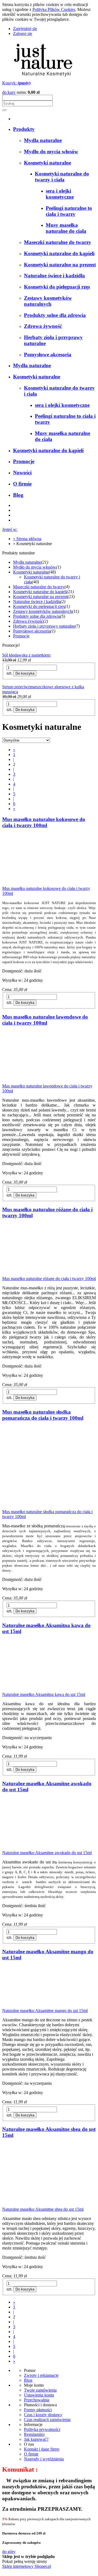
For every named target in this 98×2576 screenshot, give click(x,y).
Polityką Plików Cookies (54, 9)
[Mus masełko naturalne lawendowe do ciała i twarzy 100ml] (43, 1081)
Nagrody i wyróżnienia (44, 2459)
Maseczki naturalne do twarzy (39, 587)
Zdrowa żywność (28, 621)
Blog (28, 2380)
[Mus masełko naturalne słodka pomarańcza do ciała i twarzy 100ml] (41, 1507)
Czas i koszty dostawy (43, 2415)
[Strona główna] (43, 78)
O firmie (31, 2454)
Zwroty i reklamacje (41, 2375)
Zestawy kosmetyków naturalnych (43, 611)
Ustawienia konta (39, 2395)
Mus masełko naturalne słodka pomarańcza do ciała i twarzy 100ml (43, 1415)
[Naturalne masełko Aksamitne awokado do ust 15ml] (43, 1848)
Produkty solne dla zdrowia (37, 616)
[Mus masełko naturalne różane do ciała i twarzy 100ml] (43, 1274)
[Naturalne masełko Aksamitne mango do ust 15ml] (43, 2006)
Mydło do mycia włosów (35, 567)
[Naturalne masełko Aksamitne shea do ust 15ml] (43, 2204)
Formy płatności (38, 2410)
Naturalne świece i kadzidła (37, 602)
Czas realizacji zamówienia (47, 2420)
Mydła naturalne (27, 562)
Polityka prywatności (42, 2429)
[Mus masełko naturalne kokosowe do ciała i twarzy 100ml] (43, 883)
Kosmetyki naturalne (31, 572)
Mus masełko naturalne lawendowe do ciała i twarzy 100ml (45, 1020)
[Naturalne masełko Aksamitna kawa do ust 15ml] (43, 1690)
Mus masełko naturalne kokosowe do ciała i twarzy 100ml (44, 822)
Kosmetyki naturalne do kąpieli (40, 592)
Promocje (21, 636)
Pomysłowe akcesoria (32, 631)
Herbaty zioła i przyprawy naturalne (44, 626)
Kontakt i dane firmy (42, 2449)
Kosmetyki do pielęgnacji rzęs (39, 606)
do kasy (9, 92)
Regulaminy (34, 2434)
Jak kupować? (36, 2439)
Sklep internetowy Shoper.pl (27, 2566)
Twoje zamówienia (40, 2390)
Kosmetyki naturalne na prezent (40, 597)
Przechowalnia (37, 2400)
